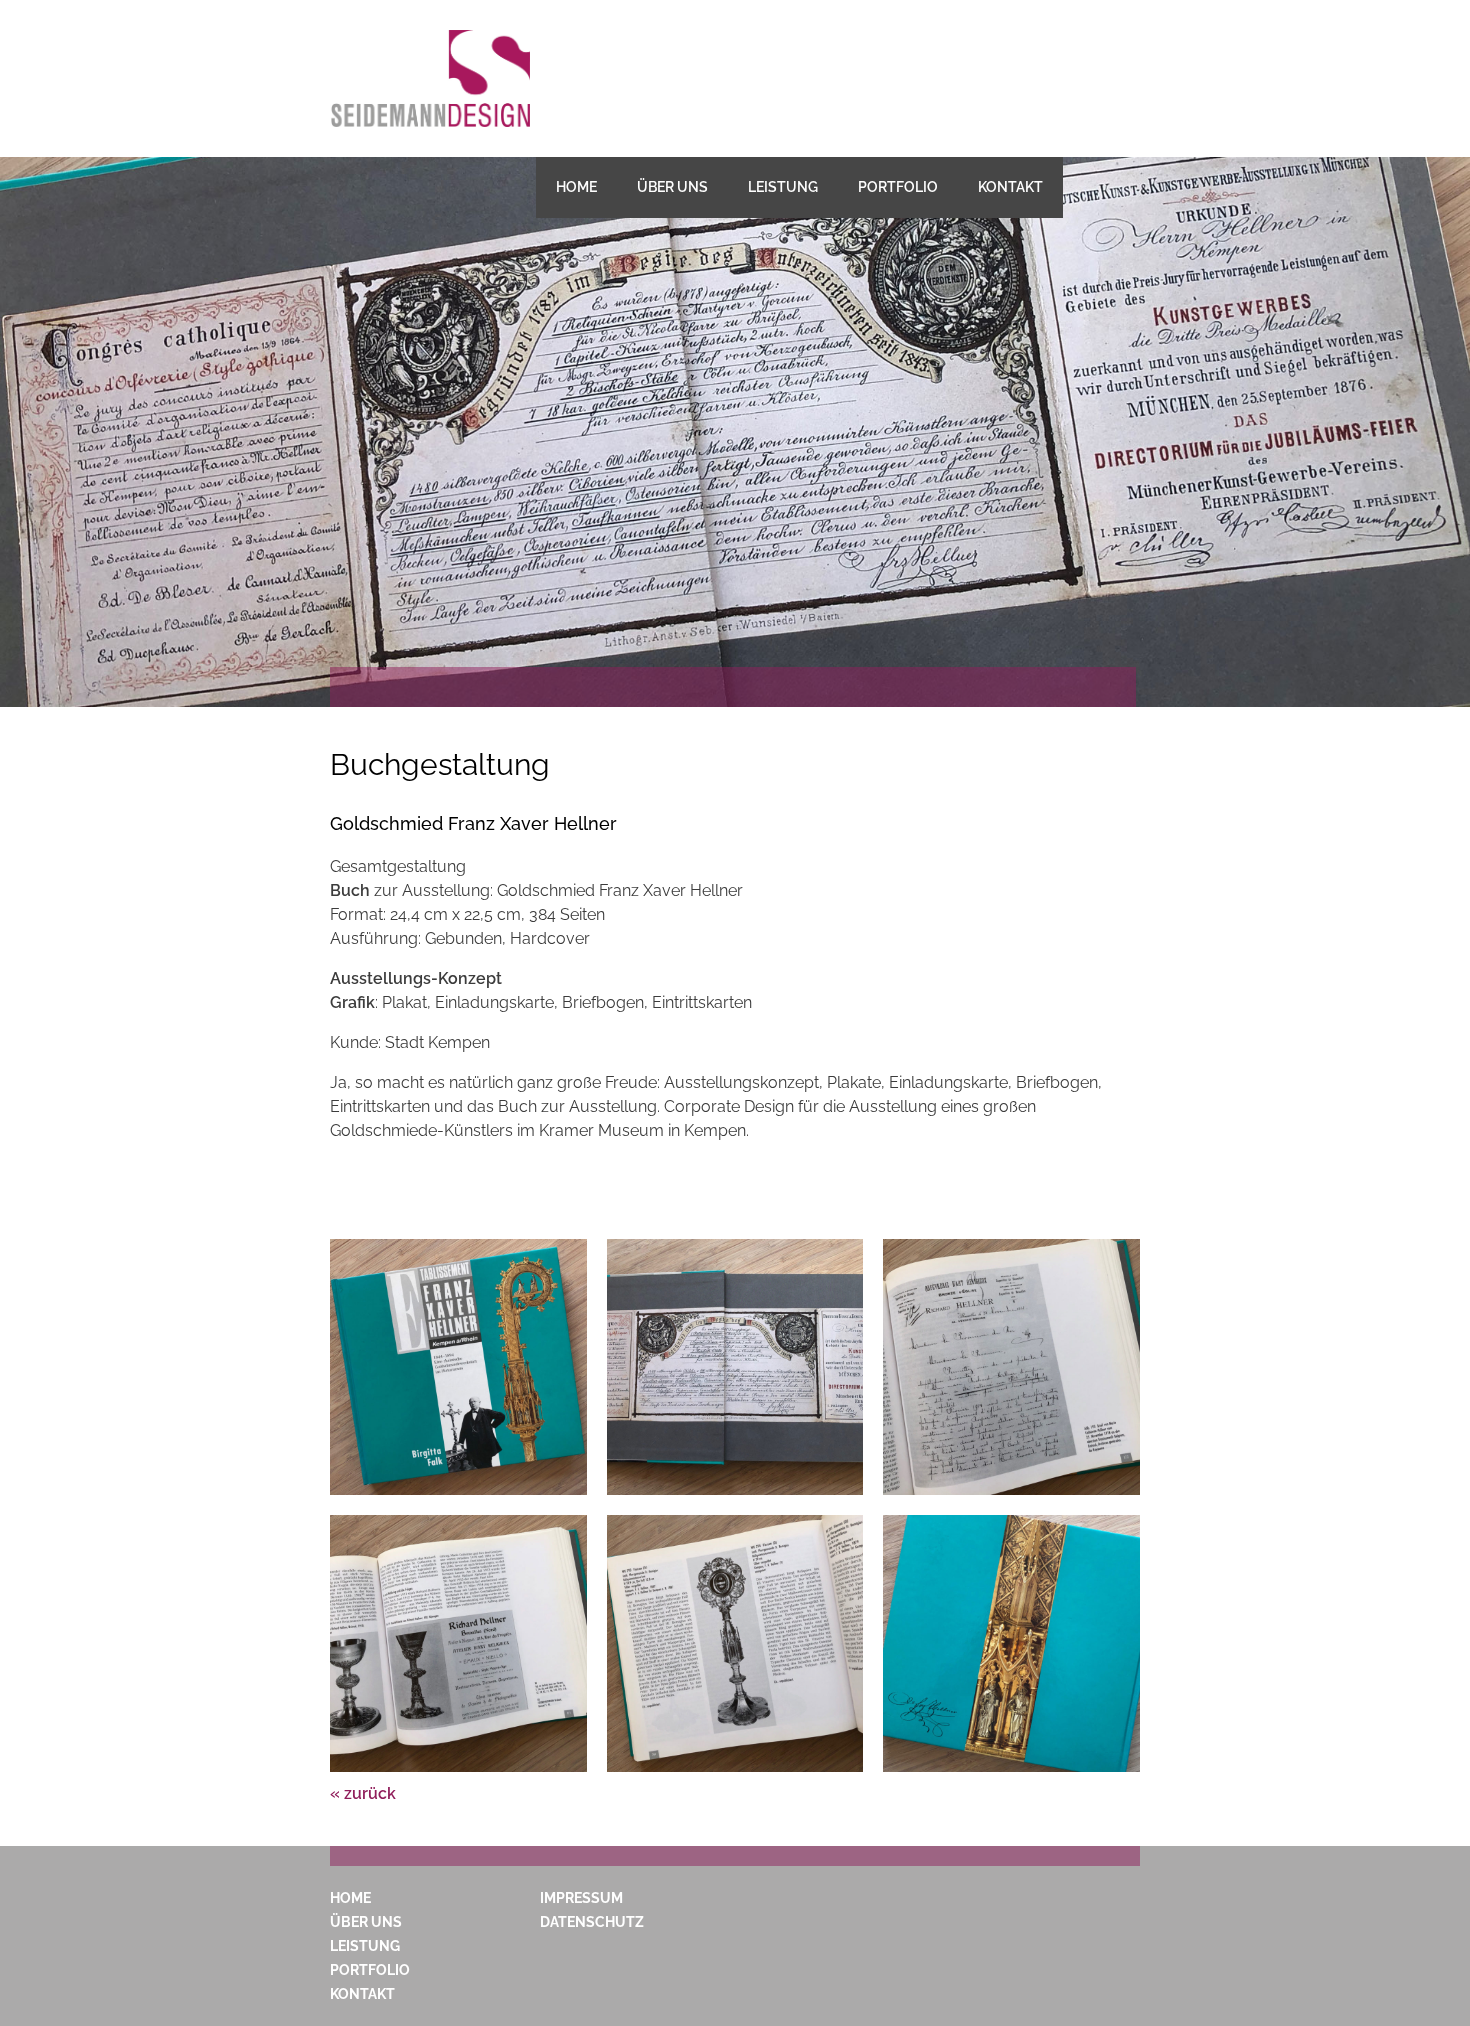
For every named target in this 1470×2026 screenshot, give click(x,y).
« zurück (363, 1793)
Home (576, 187)
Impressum (581, 1898)
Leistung (783, 187)
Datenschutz (592, 1922)
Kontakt (1010, 187)
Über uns (672, 187)
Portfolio (898, 187)
